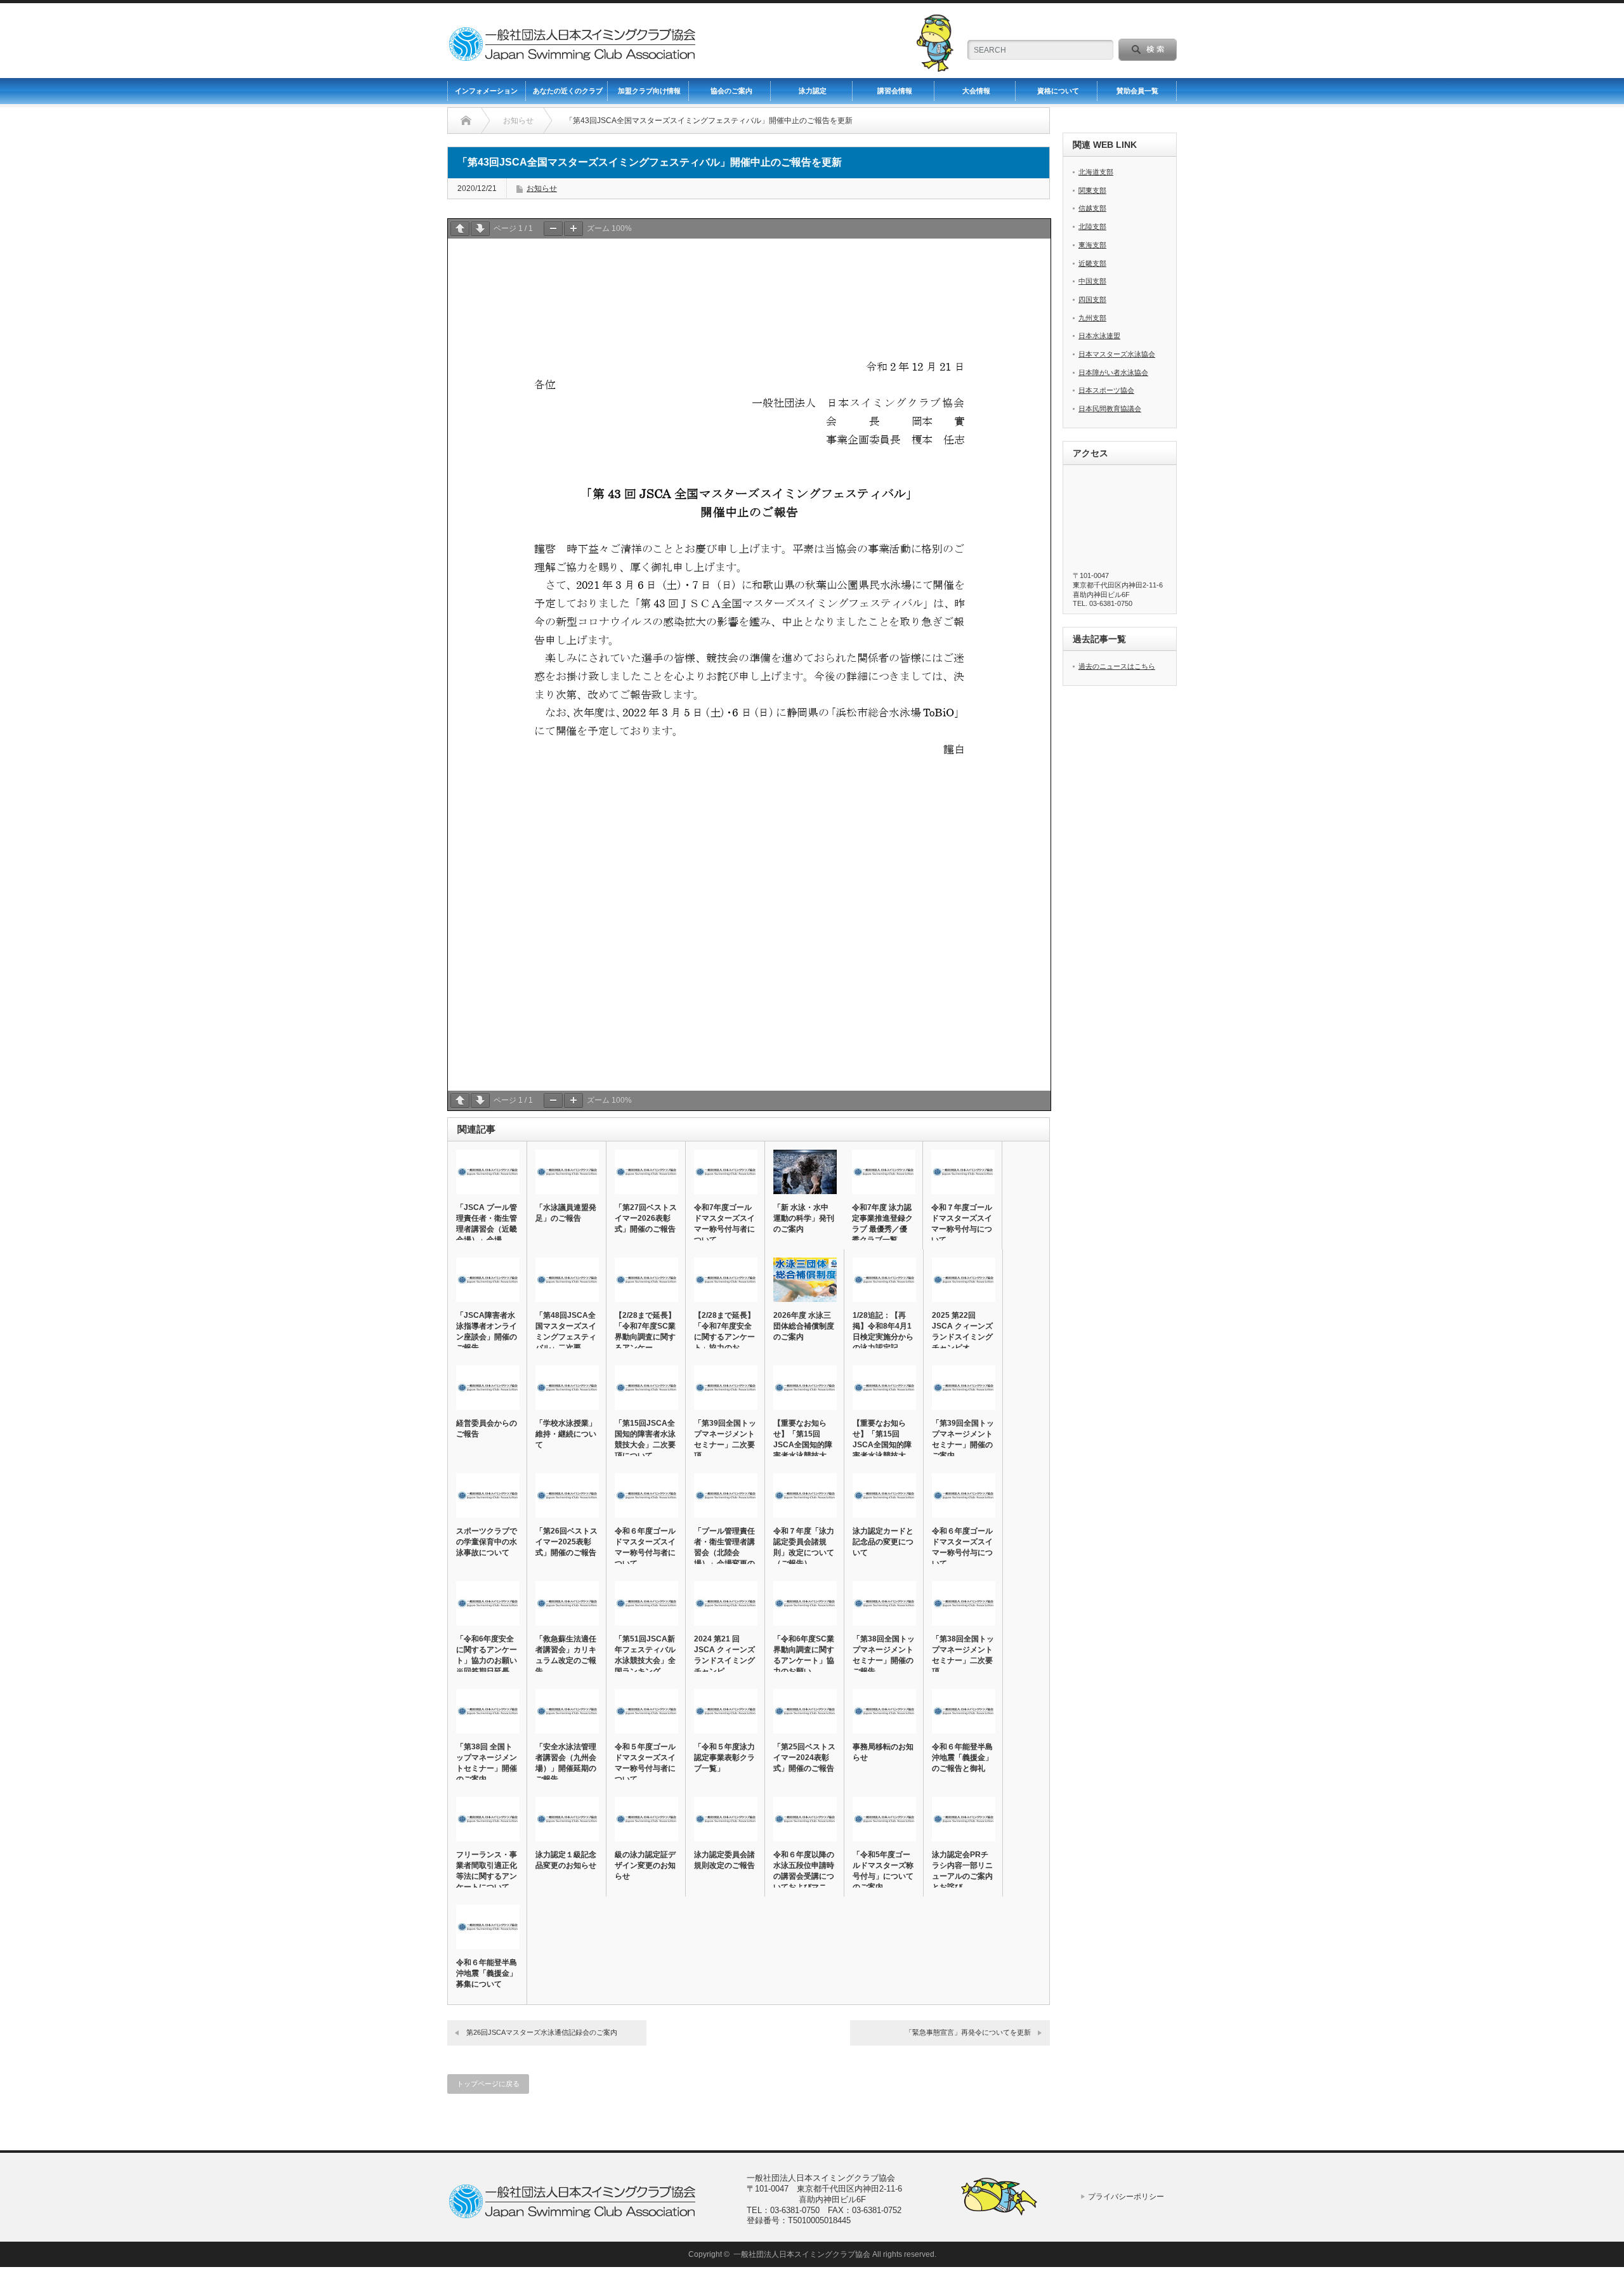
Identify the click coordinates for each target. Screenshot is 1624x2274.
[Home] (466, 121)
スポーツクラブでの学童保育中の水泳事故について (487, 1542)
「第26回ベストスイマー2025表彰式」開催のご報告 (566, 1542)
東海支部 (1092, 245)
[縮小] (553, 229)
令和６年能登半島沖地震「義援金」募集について (487, 1973)
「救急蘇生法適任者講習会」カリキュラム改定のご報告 (566, 1655)
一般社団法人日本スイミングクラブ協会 (802, 2254)
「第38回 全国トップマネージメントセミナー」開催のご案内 (487, 1763)
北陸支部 (1092, 227)
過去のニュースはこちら (1117, 666)
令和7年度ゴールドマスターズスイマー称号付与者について (724, 1224)
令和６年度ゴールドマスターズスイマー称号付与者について (645, 1547)
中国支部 (1092, 281)
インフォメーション (486, 91)
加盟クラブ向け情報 (649, 91)
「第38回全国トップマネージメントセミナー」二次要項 (963, 1655)
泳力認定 (813, 91)
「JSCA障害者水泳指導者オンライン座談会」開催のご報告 (487, 1331)
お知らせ (542, 188)
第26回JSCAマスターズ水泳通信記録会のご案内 (542, 2032)
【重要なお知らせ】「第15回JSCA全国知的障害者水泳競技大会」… (803, 1445)
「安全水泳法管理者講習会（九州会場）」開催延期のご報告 (566, 1763)
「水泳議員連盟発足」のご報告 (566, 1213)
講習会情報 (895, 91)
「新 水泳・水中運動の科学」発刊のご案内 (804, 1218)
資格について (1058, 91)
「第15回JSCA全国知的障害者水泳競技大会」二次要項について (645, 1439)
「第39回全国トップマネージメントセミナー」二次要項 (725, 1439)
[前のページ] (460, 229)
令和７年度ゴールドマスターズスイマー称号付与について (962, 1224)
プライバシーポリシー (1126, 2197)
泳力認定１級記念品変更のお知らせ (566, 1860)
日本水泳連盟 (1099, 336)
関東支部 (1092, 190)
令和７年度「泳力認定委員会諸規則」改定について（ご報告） (804, 1547)
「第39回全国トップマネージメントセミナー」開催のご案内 (963, 1439)
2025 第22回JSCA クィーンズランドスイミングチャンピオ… (962, 1331)
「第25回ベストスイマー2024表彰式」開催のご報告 (804, 1758)
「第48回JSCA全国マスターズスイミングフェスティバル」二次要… (566, 1331)
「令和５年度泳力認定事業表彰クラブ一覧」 (724, 1758)
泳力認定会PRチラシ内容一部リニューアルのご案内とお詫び (962, 1871)
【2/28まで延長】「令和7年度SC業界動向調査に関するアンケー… (645, 1331)
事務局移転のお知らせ (883, 1752)
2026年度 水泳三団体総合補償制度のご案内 (804, 1326)
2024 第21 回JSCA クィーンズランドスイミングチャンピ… (724, 1655)
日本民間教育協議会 (1110, 409)
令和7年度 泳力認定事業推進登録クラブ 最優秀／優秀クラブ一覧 (882, 1224)
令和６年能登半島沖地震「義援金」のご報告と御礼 (962, 1758)
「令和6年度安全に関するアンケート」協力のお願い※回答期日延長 (487, 1655)
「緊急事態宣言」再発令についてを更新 (968, 2032)
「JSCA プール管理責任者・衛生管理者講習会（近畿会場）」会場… (487, 1224)
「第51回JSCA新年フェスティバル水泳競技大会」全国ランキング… (645, 1655)
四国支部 (1092, 299)
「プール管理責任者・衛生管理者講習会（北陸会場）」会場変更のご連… (724, 1553)
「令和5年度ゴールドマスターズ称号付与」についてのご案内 (883, 1871)
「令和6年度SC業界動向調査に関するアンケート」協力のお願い (804, 1655)
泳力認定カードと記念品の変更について (883, 1542)
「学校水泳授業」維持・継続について (566, 1434)
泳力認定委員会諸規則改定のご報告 (724, 1860)
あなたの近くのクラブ (568, 91)
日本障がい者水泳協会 (1113, 372)
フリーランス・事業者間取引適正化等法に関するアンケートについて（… (487, 1876)
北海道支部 (1096, 172)
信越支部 (1092, 208)
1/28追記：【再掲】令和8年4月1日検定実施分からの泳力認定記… (883, 1331)
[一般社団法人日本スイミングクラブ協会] (572, 56)
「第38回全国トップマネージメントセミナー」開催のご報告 (884, 1655)
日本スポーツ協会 (1106, 390)
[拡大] (573, 229)
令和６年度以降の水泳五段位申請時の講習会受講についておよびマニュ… (804, 1876)
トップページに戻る (488, 2084)
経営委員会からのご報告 (487, 1429)
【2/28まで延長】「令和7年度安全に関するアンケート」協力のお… (724, 1331)
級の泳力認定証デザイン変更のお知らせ (645, 1865)
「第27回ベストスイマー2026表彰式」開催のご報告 (646, 1218)
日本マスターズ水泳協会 (1117, 354)
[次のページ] (480, 229)
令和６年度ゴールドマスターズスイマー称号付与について (962, 1547)
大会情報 (976, 91)
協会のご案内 (731, 91)
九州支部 (1092, 318)
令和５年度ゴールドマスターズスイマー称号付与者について (645, 1763)
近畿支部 (1092, 263)
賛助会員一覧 (1137, 91)
